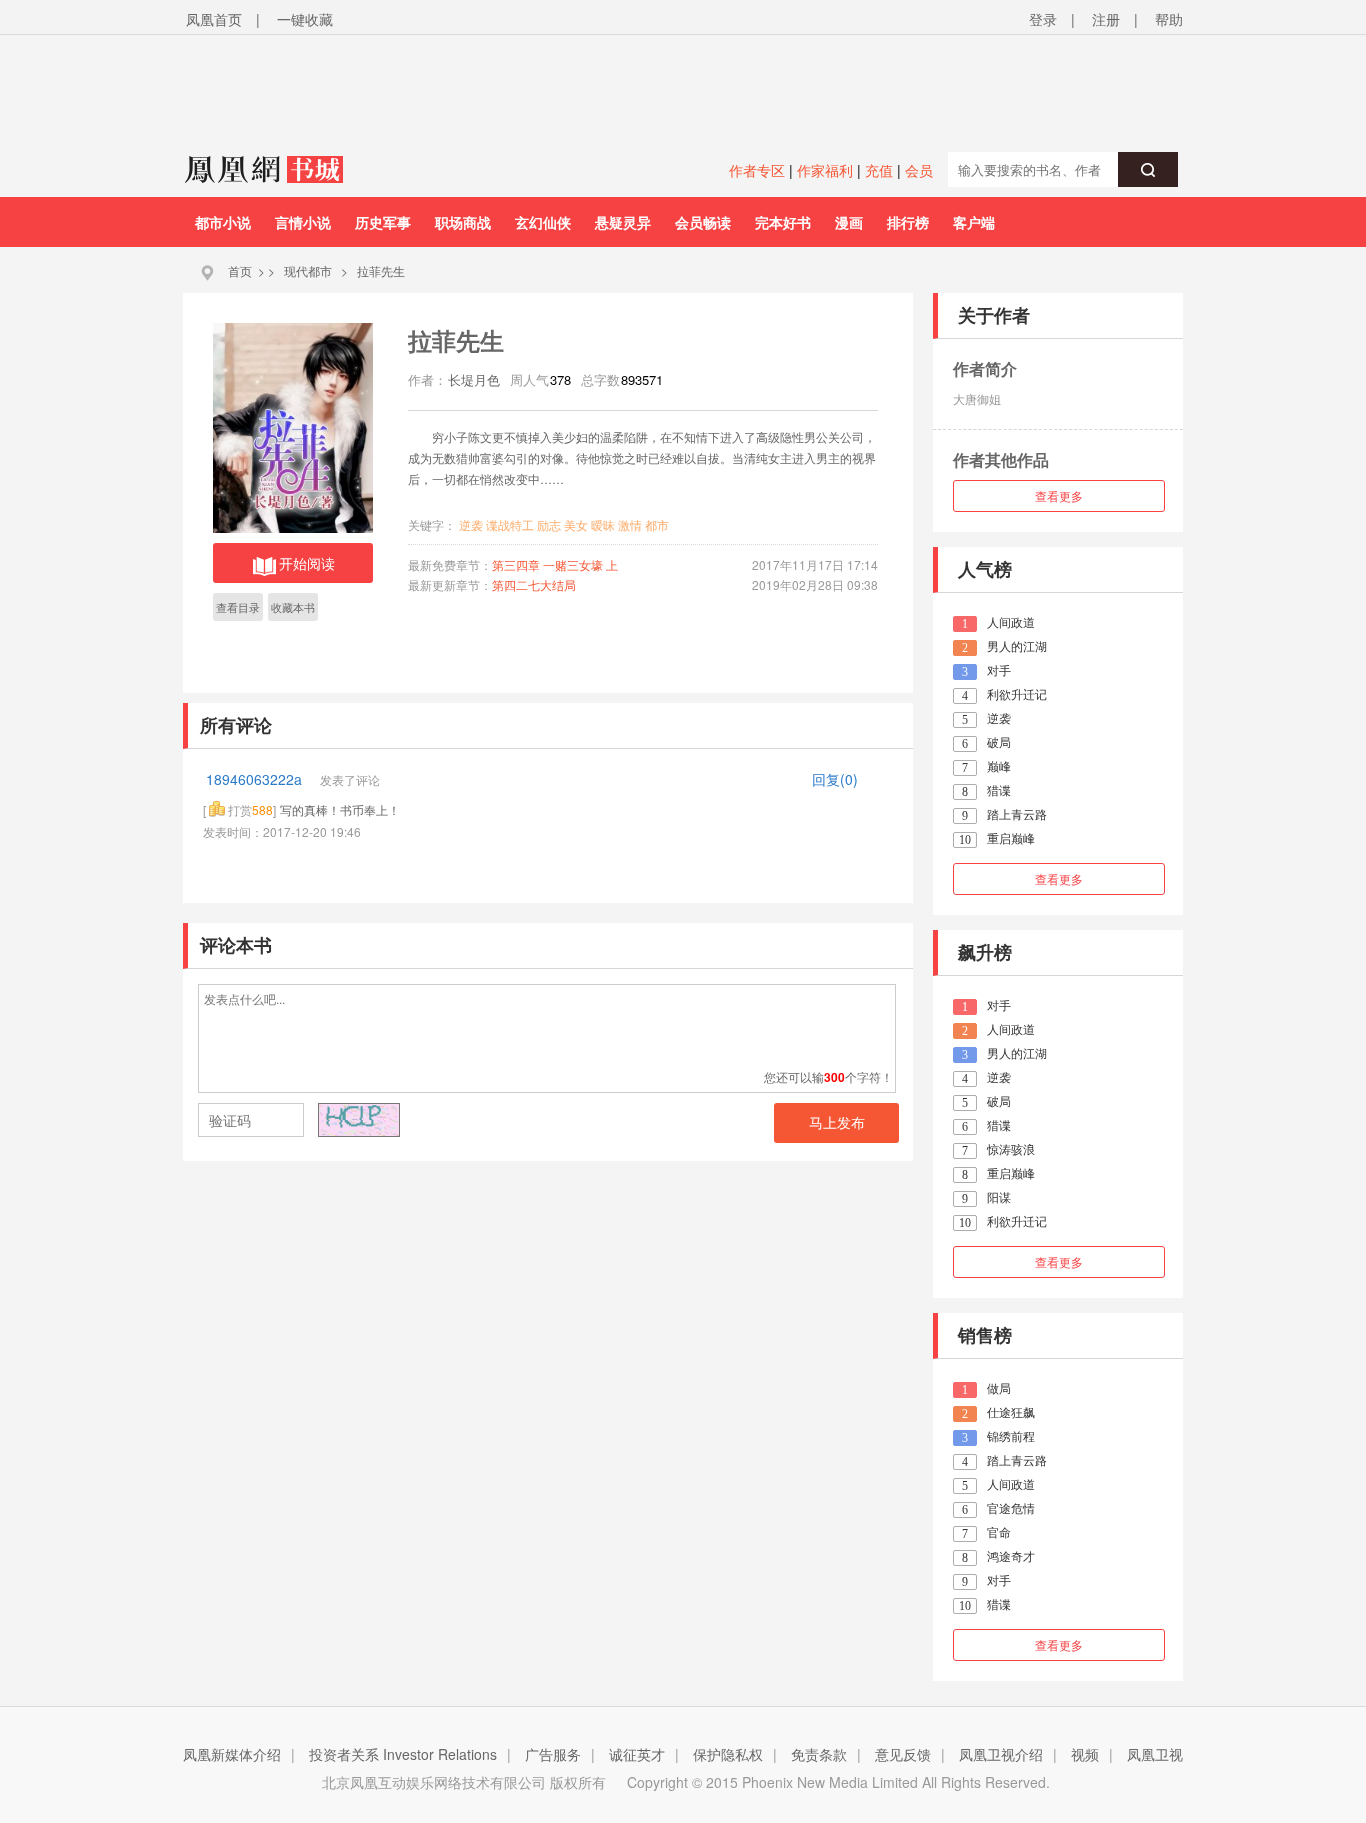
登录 (1043, 19)
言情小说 (303, 222)
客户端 (974, 222)
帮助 (1169, 19)
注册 (1106, 19)
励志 (549, 524)
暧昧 (603, 524)
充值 (879, 170)
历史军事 (383, 222)
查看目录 (238, 607)
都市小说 (223, 222)
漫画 (849, 222)
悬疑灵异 (623, 222)
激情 (630, 524)
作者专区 (757, 170)
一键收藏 (305, 19)
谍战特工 (510, 524)
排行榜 (908, 222)
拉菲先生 (381, 270)
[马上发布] (304, 1122)
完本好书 (783, 222)
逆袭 (471, 524)
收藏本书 (293, 607)
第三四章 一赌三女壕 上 (555, 564)
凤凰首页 (214, 19)
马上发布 (837, 1123)
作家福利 (825, 170)
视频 (1085, 1754)
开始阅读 (307, 563)
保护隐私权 (728, 1754)
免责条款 (819, 1754)
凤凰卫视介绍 (1001, 1754)
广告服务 (553, 1754)
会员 (919, 170)
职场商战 (463, 222)
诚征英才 (637, 1754)
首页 (240, 270)
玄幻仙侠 (543, 222)
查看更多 (1059, 495)
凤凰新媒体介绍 (232, 1754)
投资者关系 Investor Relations (403, 1754)
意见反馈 (903, 1754)
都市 (657, 524)
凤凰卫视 (1155, 1754)
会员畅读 (703, 222)
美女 (576, 524)
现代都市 (308, 270)
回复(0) (835, 779)
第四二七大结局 (534, 584)
